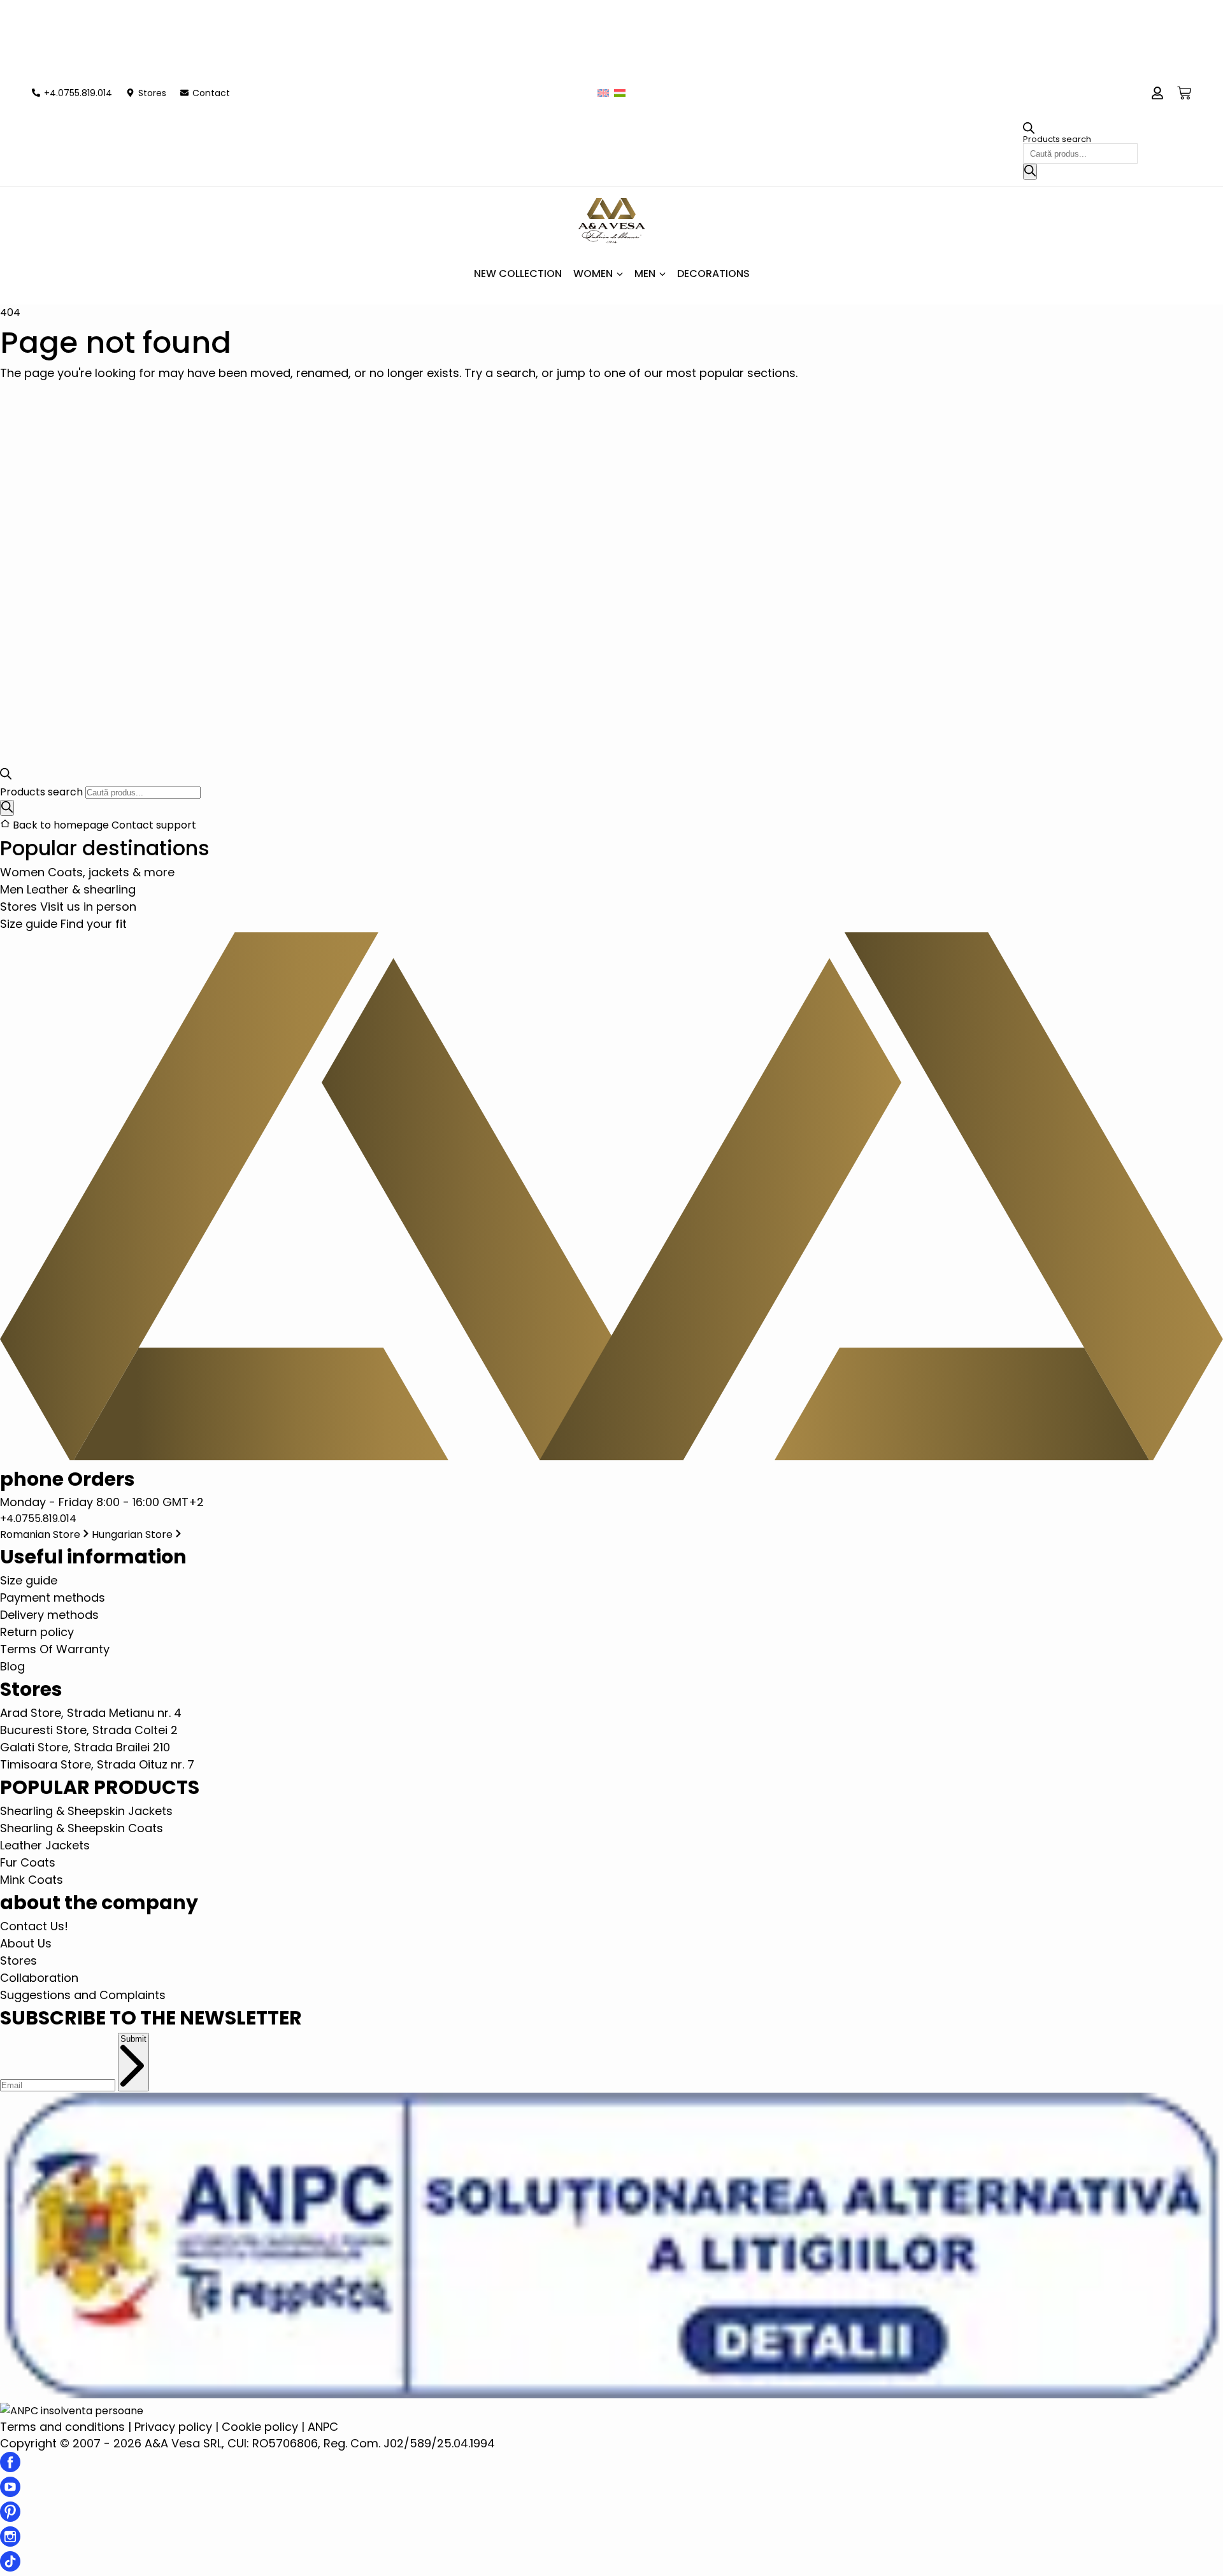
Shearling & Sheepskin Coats (82, 1828)
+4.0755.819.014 (38, 1519)
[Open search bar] (1029, 131)
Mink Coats (32, 1880)
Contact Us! (34, 1926)
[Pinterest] (10, 2518)
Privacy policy (173, 2427)
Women (593, 274)
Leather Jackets (45, 1845)
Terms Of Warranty (55, 1649)
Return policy (37, 1632)
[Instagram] (10, 2543)
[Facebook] (10, 2468)
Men (645, 274)
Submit (133, 2039)
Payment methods (53, 1598)
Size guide (29, 1580)
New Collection (518, 274)
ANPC (323, 2427)
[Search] (1030, 172)
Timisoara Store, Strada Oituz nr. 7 (97, 1764)
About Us (26, 1943)
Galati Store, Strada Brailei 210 (85, 1747)
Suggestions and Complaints (83, 1995)
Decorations (713, 274)
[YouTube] (10, 2493)
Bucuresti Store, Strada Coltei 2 (89, 1730)
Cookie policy (260, 2427)
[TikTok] (10, 2567)
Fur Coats (28, 1862)
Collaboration (39, 1978)
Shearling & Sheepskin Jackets (86, 1811)
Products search (1057, 139)
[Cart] (1184, 93)
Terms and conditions (62, 2427)
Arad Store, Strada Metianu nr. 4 (91, 1713)
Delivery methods (49, 1615)
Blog (12, 1666)
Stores (18, 1960)
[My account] (1157, 93)
